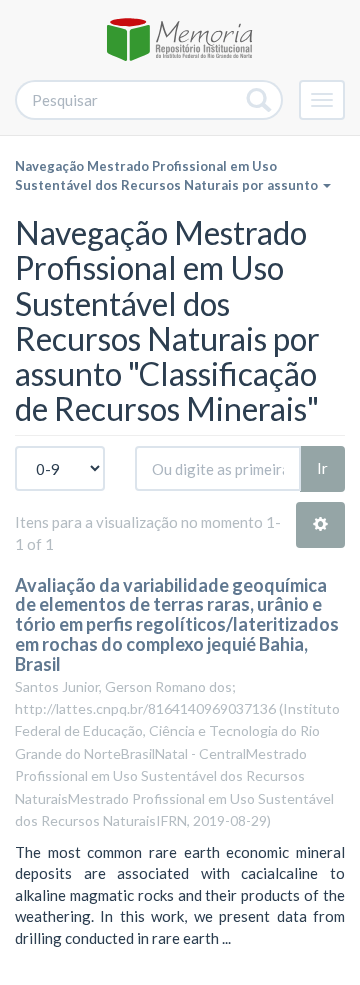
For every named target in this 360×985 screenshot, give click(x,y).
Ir (322, 468)
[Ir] (259, 100)
